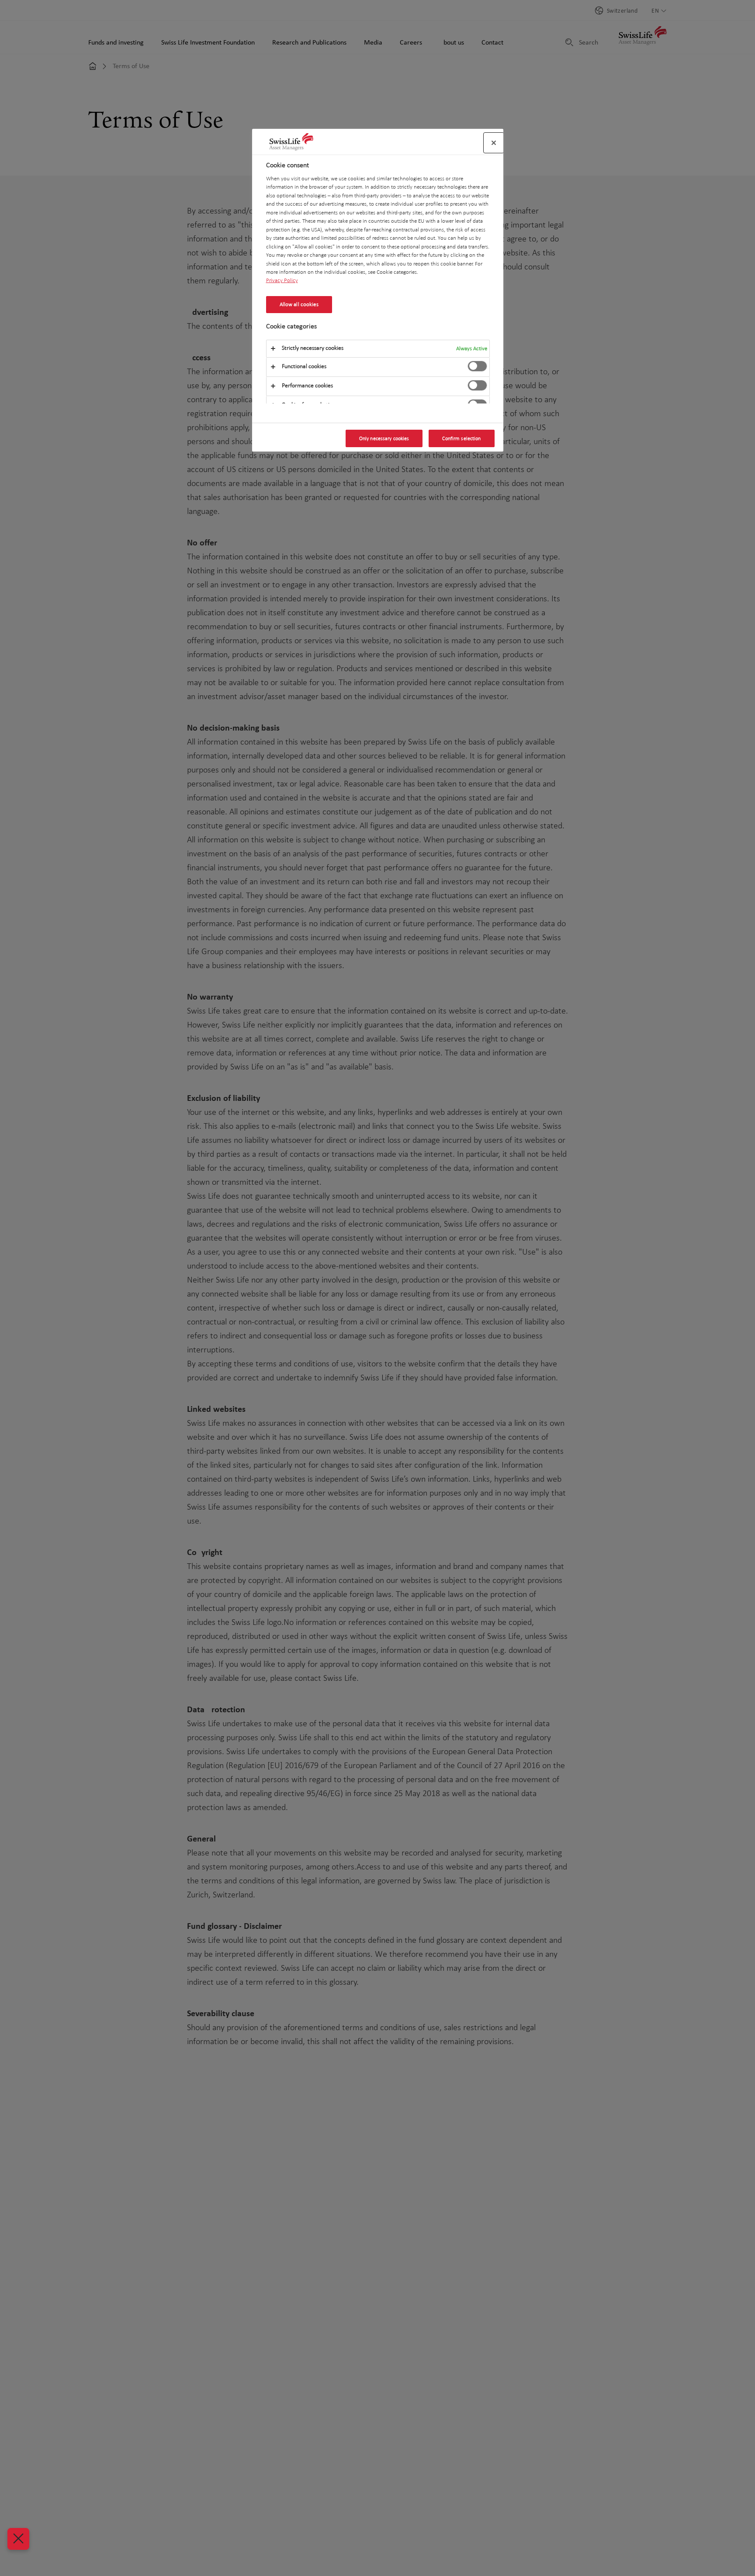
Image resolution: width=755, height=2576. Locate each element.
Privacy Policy (282, 281)
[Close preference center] (494, 143)
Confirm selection (461, 438)
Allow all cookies (299, 304)
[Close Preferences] (18, 2539)
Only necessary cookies (384, 438)
